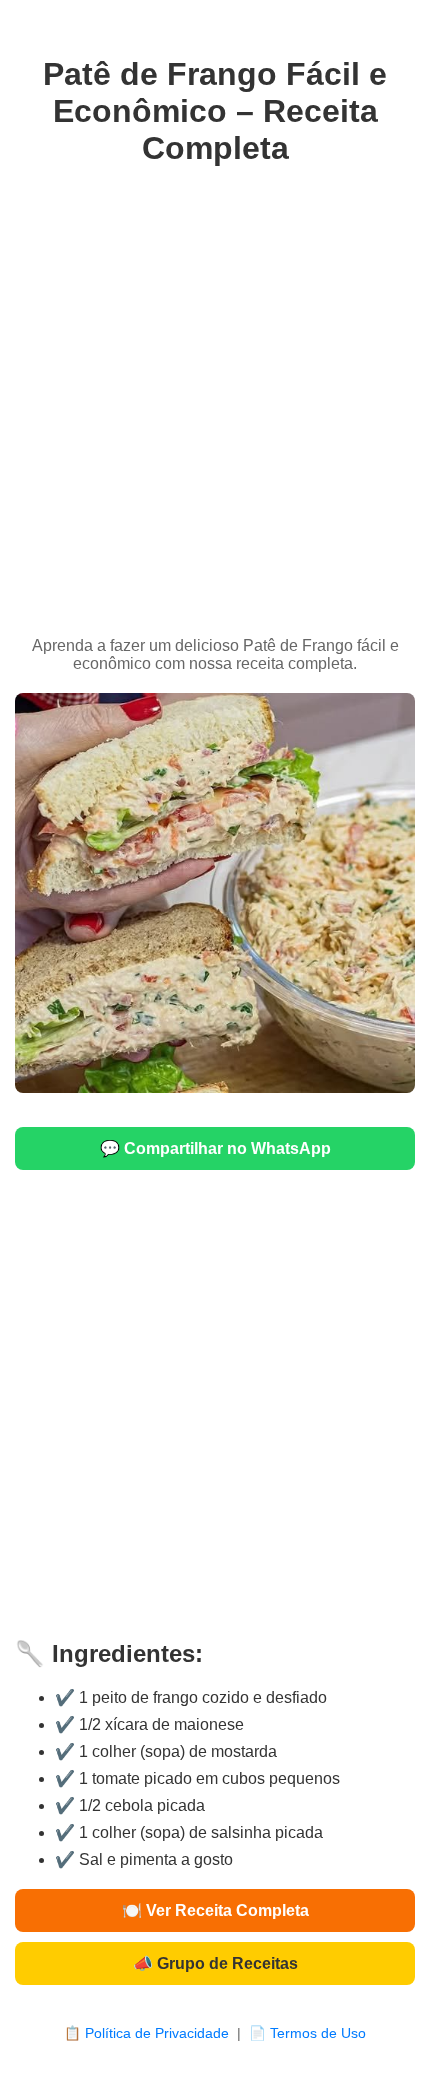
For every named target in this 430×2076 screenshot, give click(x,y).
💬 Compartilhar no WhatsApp (215, 1148)
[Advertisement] (215, 402)
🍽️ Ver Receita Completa (215, 1910)
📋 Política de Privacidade (146, 2033)
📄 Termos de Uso (307, 2033)
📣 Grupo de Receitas (215, 1963)
